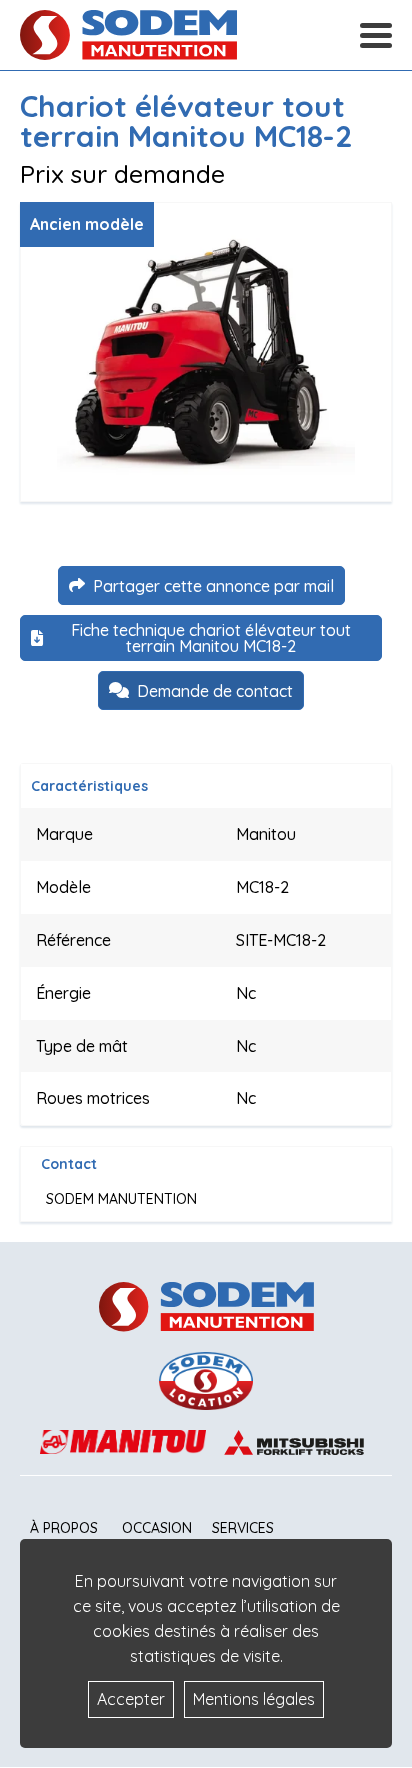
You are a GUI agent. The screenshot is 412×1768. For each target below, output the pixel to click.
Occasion (157, 1528)
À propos (64, 1528)
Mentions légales (254, 1699)
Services (243, 1528)
